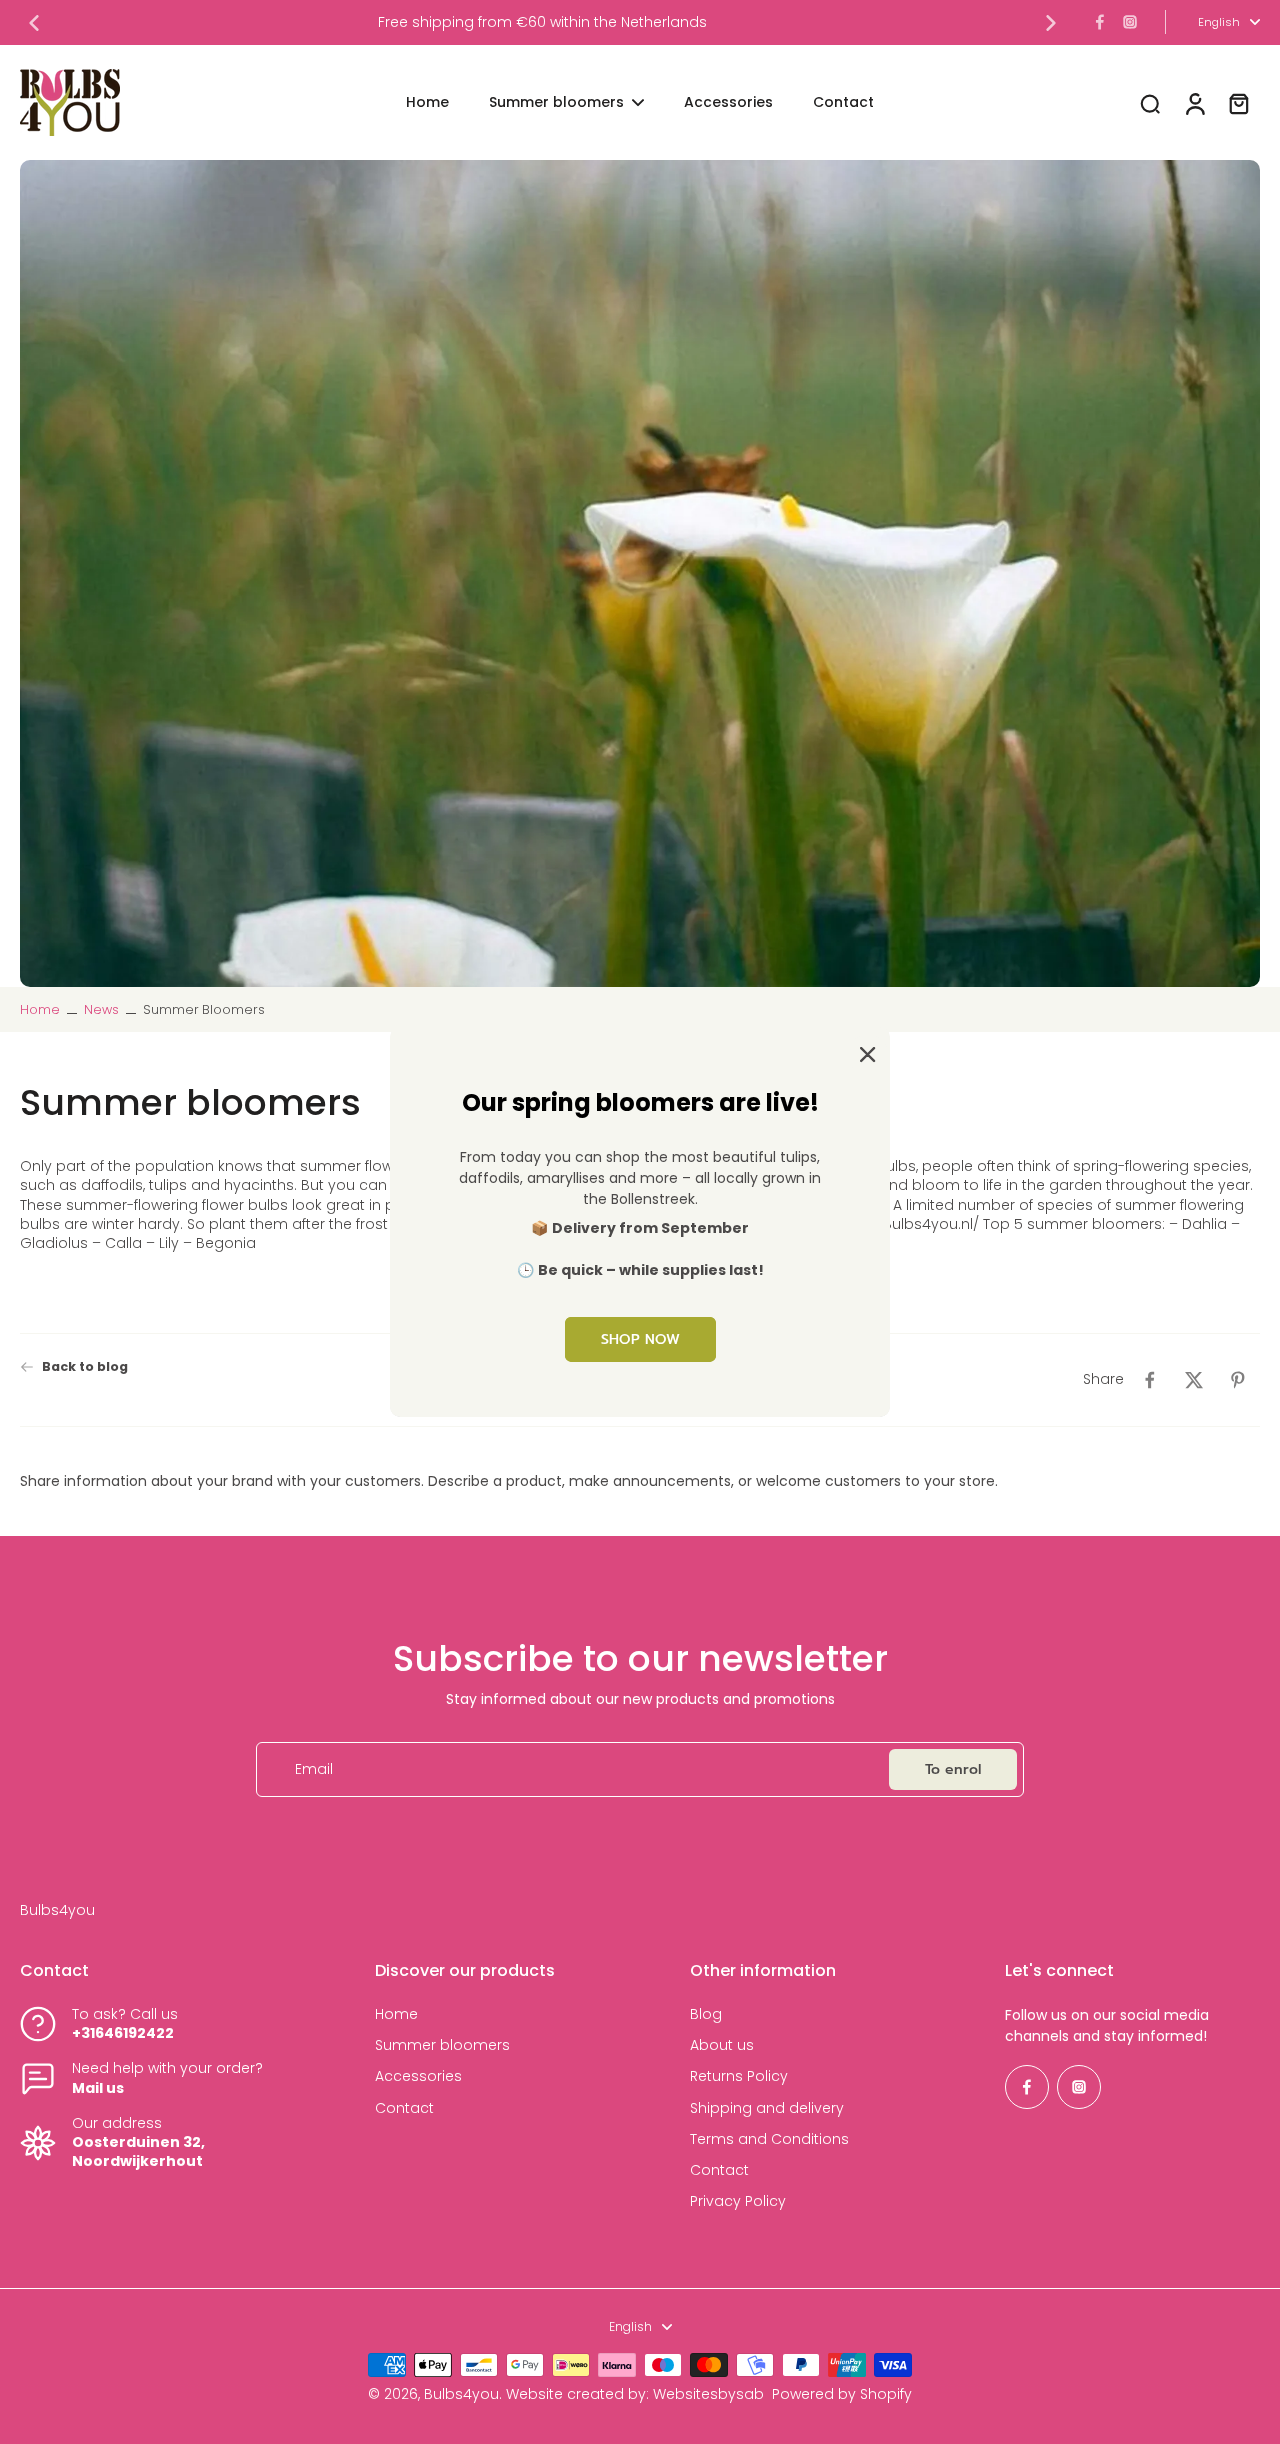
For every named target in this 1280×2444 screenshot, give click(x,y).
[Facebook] (1100, 22)
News (101, 1009)
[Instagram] (1130, 22)
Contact (404, 2108)
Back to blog (85, 1366)
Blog (706, 2014)
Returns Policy (739, 2076)
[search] (1150, 103)
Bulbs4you (461, 2394)
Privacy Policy (738, 2201)
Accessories (418, 2076)
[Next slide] (1051, 23)
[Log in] (1194, 102)
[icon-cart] (1238, 103)
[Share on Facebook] (1150, 1380)
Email (314, 1769)
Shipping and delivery (767, 2108)
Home (40, 1009)
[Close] (864, 1053)
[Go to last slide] (34, 23)
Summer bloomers (442, 2045)
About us (722, 2045)
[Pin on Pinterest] (1238, 1380)
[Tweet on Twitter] (1194, 1380)
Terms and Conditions (769, 2139)
